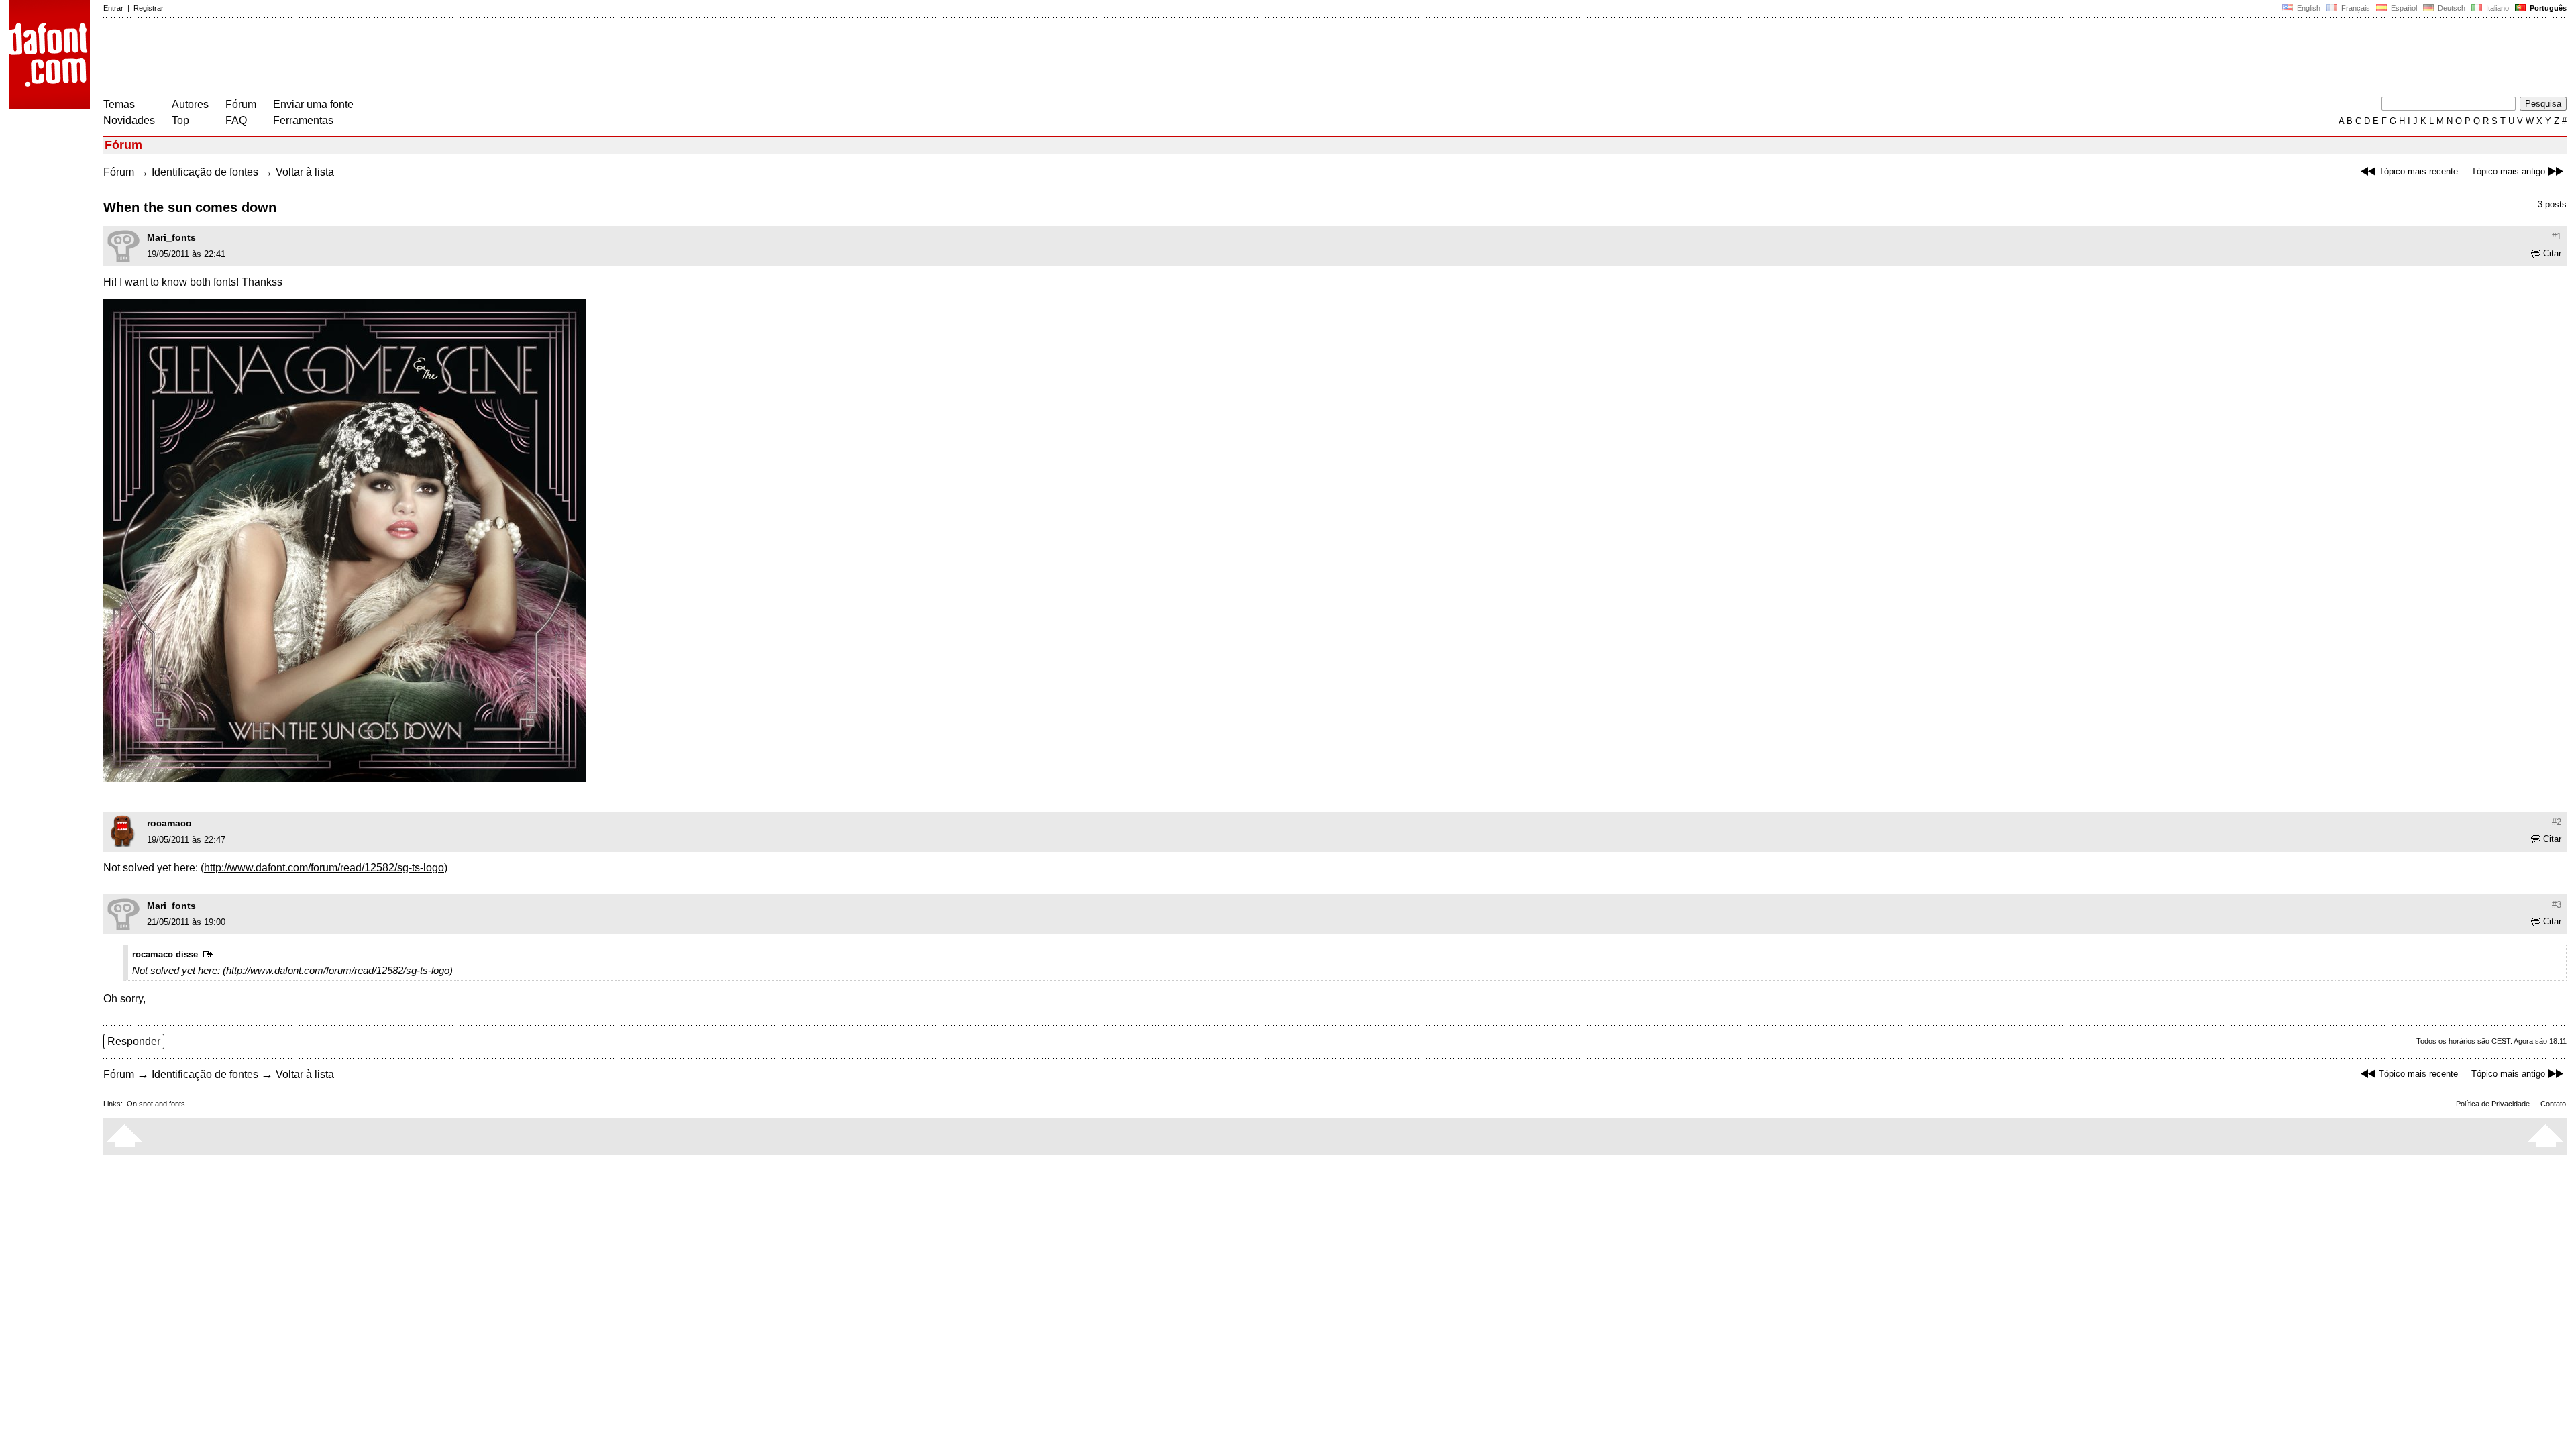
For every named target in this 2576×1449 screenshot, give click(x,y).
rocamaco (169, 823)
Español (2403, 8)
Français (2355, 8)
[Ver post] (210, 955)
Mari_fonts (171, 237)
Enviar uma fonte (313, 104)
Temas (119, 104)
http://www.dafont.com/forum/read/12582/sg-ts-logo (324, 868)
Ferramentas (303, 120)
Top (180, 120)
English (2308, 8)
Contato (2553, 1104)
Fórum (241, 104)
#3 (2557, 905)
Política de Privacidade (2493, 1104)
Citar (2552, 253)
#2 (2557, 822)
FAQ (236, 120)
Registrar (149, 8)
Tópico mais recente (2418, 171)
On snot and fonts (156, 1104)
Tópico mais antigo (2508, 171)
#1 (2557, 236)
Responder (134, 1041)
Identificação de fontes (205, 172)
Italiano (2497, 8)
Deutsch (2451, 8)
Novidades (129, 120)
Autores (190, 104)
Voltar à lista (305, 172)
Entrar (113, 8)
